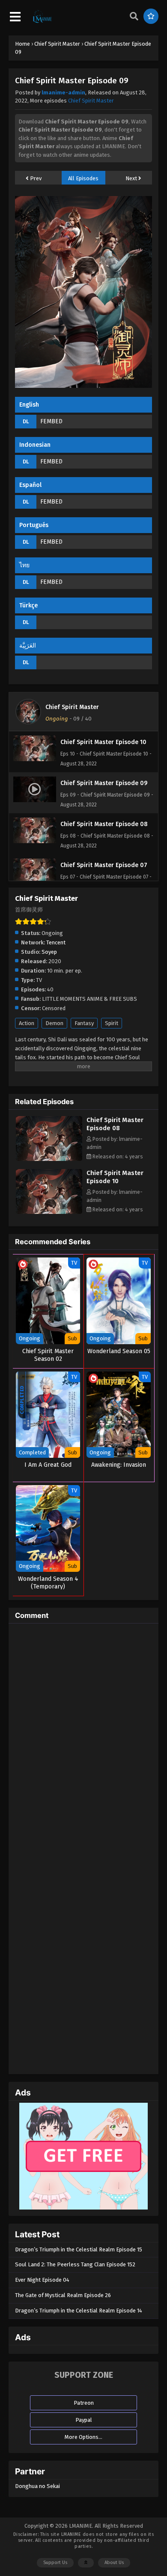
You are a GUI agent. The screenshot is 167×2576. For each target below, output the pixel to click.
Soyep (49, 952)
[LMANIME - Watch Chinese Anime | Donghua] (42, 22)
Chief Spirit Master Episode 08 (115, 1124)
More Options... (83, 2437)
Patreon (84, 2403)
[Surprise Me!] (151, 16)
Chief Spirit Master (91, 101)
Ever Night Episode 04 (42, 2280)
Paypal (84, 2420)
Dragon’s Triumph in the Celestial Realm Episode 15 (79, 2249)
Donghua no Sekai (37, 2486)
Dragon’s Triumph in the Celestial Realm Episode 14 (79, 2311)
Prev (35, 178)
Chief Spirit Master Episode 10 (115, 1177)
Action (27, 1023)
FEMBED (51, 421)
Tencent (56, 942)
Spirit (112, 1023)
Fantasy (84, 1023)
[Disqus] (83, 1737)
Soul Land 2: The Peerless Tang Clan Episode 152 (75, 2264)
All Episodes (83, 178)
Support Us (55, 2563)
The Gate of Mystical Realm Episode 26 (63, 2295)
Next (132, 178)
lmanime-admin (63, 92)
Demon (54, 1023)
